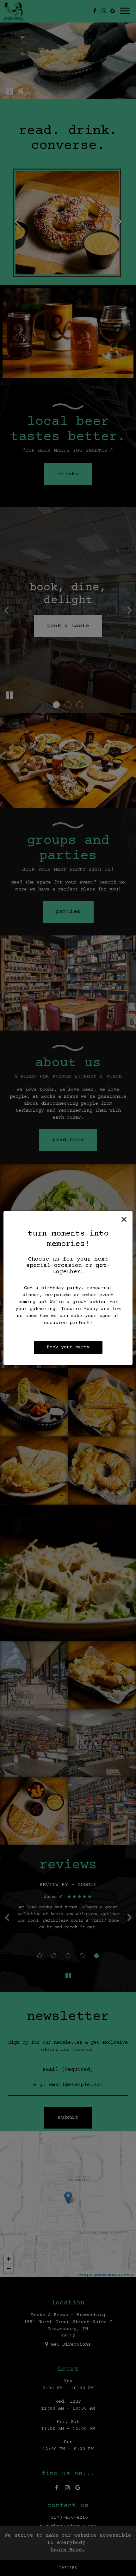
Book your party (68, 1347)
